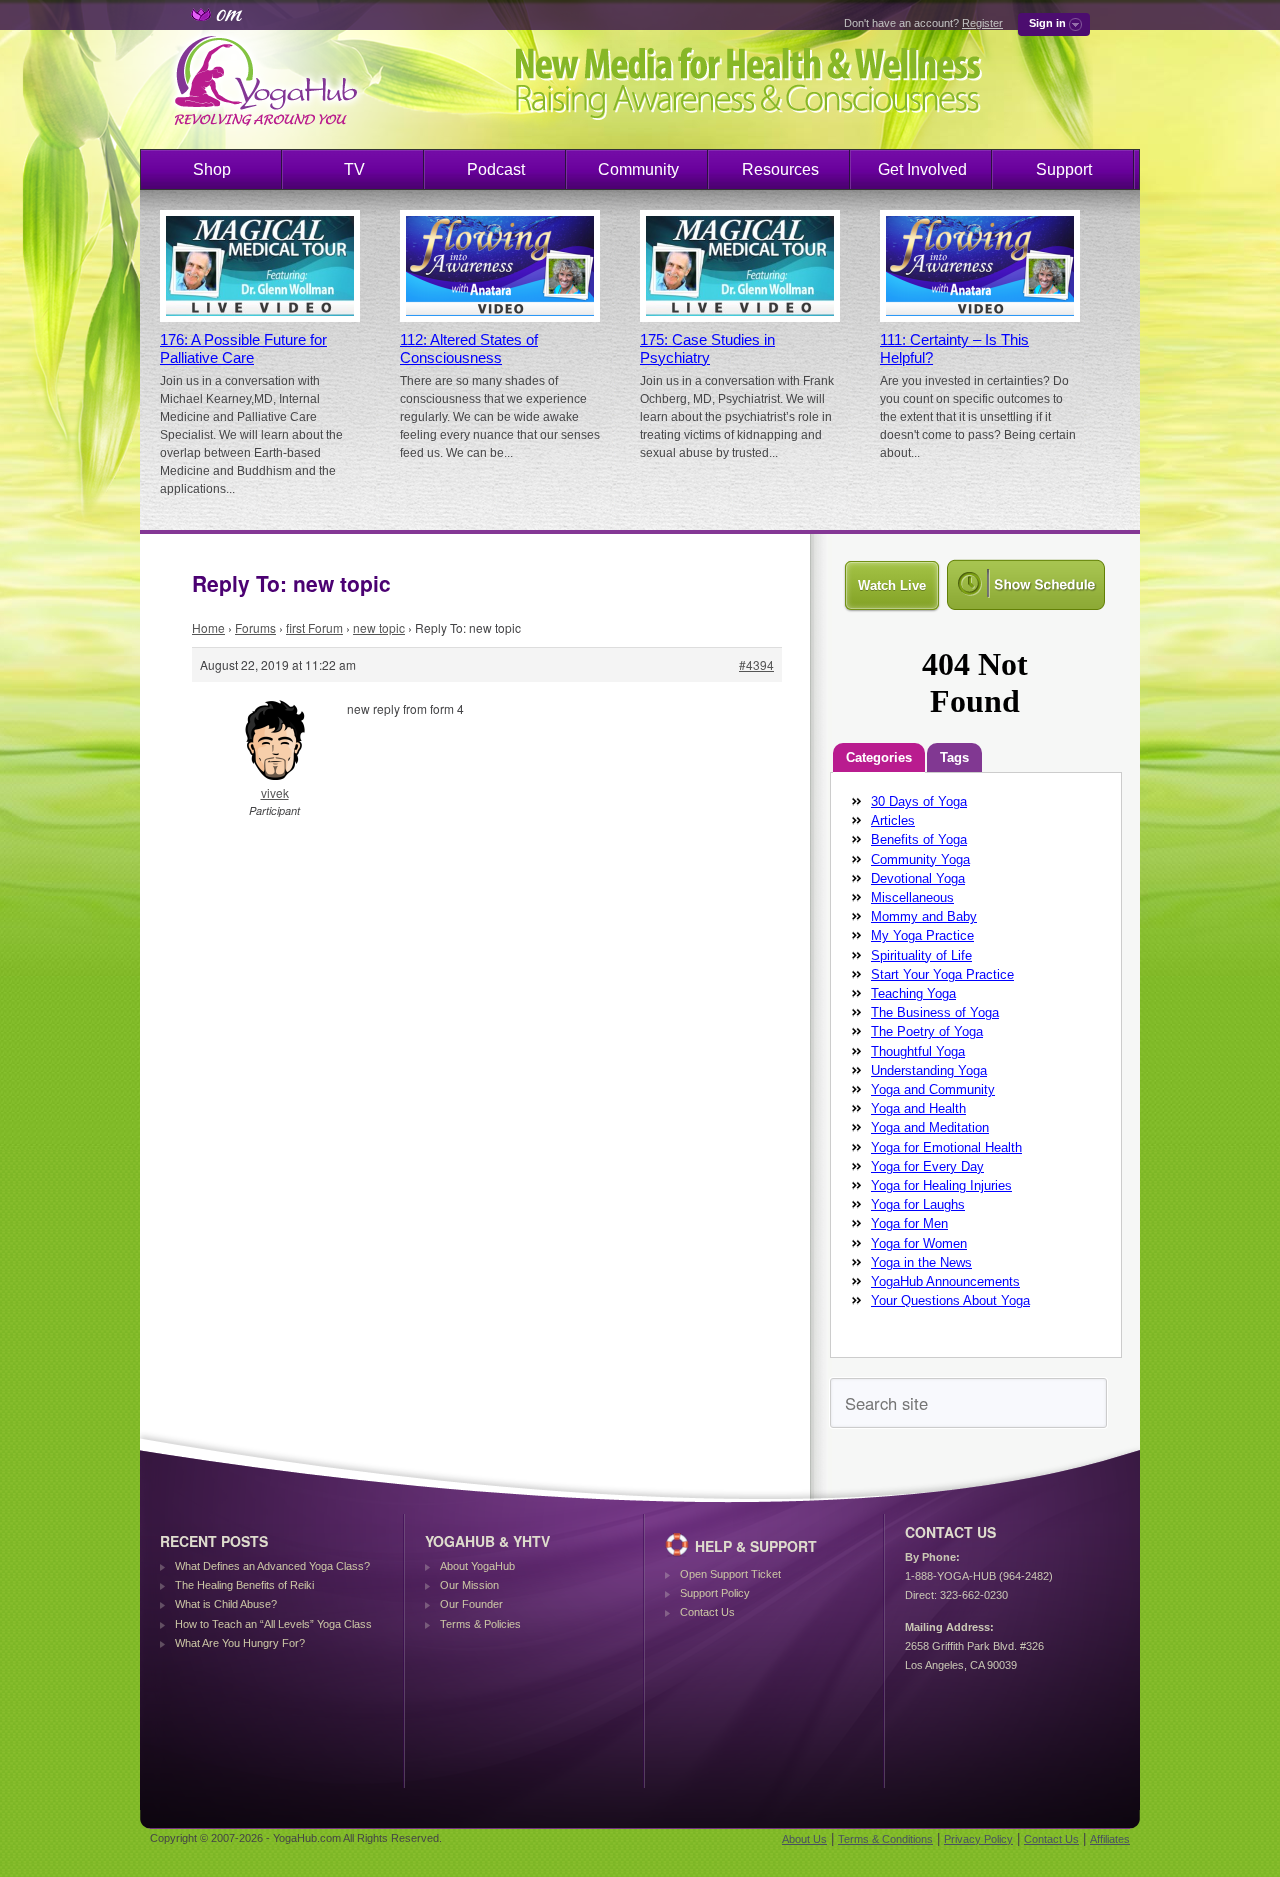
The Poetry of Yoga (927, 1031)
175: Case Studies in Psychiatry (707, 349)
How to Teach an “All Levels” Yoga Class (273, 1624)
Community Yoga (920, 859)
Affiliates (1110, 1839)
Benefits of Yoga (919, 839)
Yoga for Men (909, 1223)
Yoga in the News (921, 1262)
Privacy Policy (978, 1839)
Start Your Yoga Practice (942, 974)
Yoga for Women (919, 1243)
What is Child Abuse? (226, 1604)
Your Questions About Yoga (950, 1300)
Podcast (496, 169)
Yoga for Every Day (927, 1166)
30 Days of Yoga (919, 801)
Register (982, 23)
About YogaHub (477, 1566)
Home (208, 627)
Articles (893, 820)
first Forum (314, 627)
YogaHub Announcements (945, 1281)
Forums (255, 627)
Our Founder (471, 1604)
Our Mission (469, 1585)
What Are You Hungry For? (240, 1643)
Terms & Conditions (885, 1839)
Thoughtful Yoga (918, 1051)
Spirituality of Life (921, 955)
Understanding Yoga (929, 1070)
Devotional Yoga (918, 878)
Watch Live (892, 585)
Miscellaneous (912, 897)
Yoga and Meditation (930, 1127)
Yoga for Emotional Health (946, 1147)
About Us (804, 1839)
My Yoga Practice (922, 935)
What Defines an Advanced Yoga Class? (272, 1566)
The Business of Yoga (935, 1012)
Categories (879, 757)
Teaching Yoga (913, 993)
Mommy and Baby (924, 916)
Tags (954, 757)
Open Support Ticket (730, 1574)
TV (354, 169)
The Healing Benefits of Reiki (244, 1585)
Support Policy (715, 1593)
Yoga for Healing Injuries (941, 1185)
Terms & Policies (480, 1624)
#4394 (756, 664)
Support (1064, 169)
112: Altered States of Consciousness (469, 349)
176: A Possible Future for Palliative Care (243, 349)
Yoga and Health (918, 1108)
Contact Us (707, 1612)
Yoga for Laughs (918, 1204)
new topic (379, 627)
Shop (212, 169)
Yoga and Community (933, 1089)
